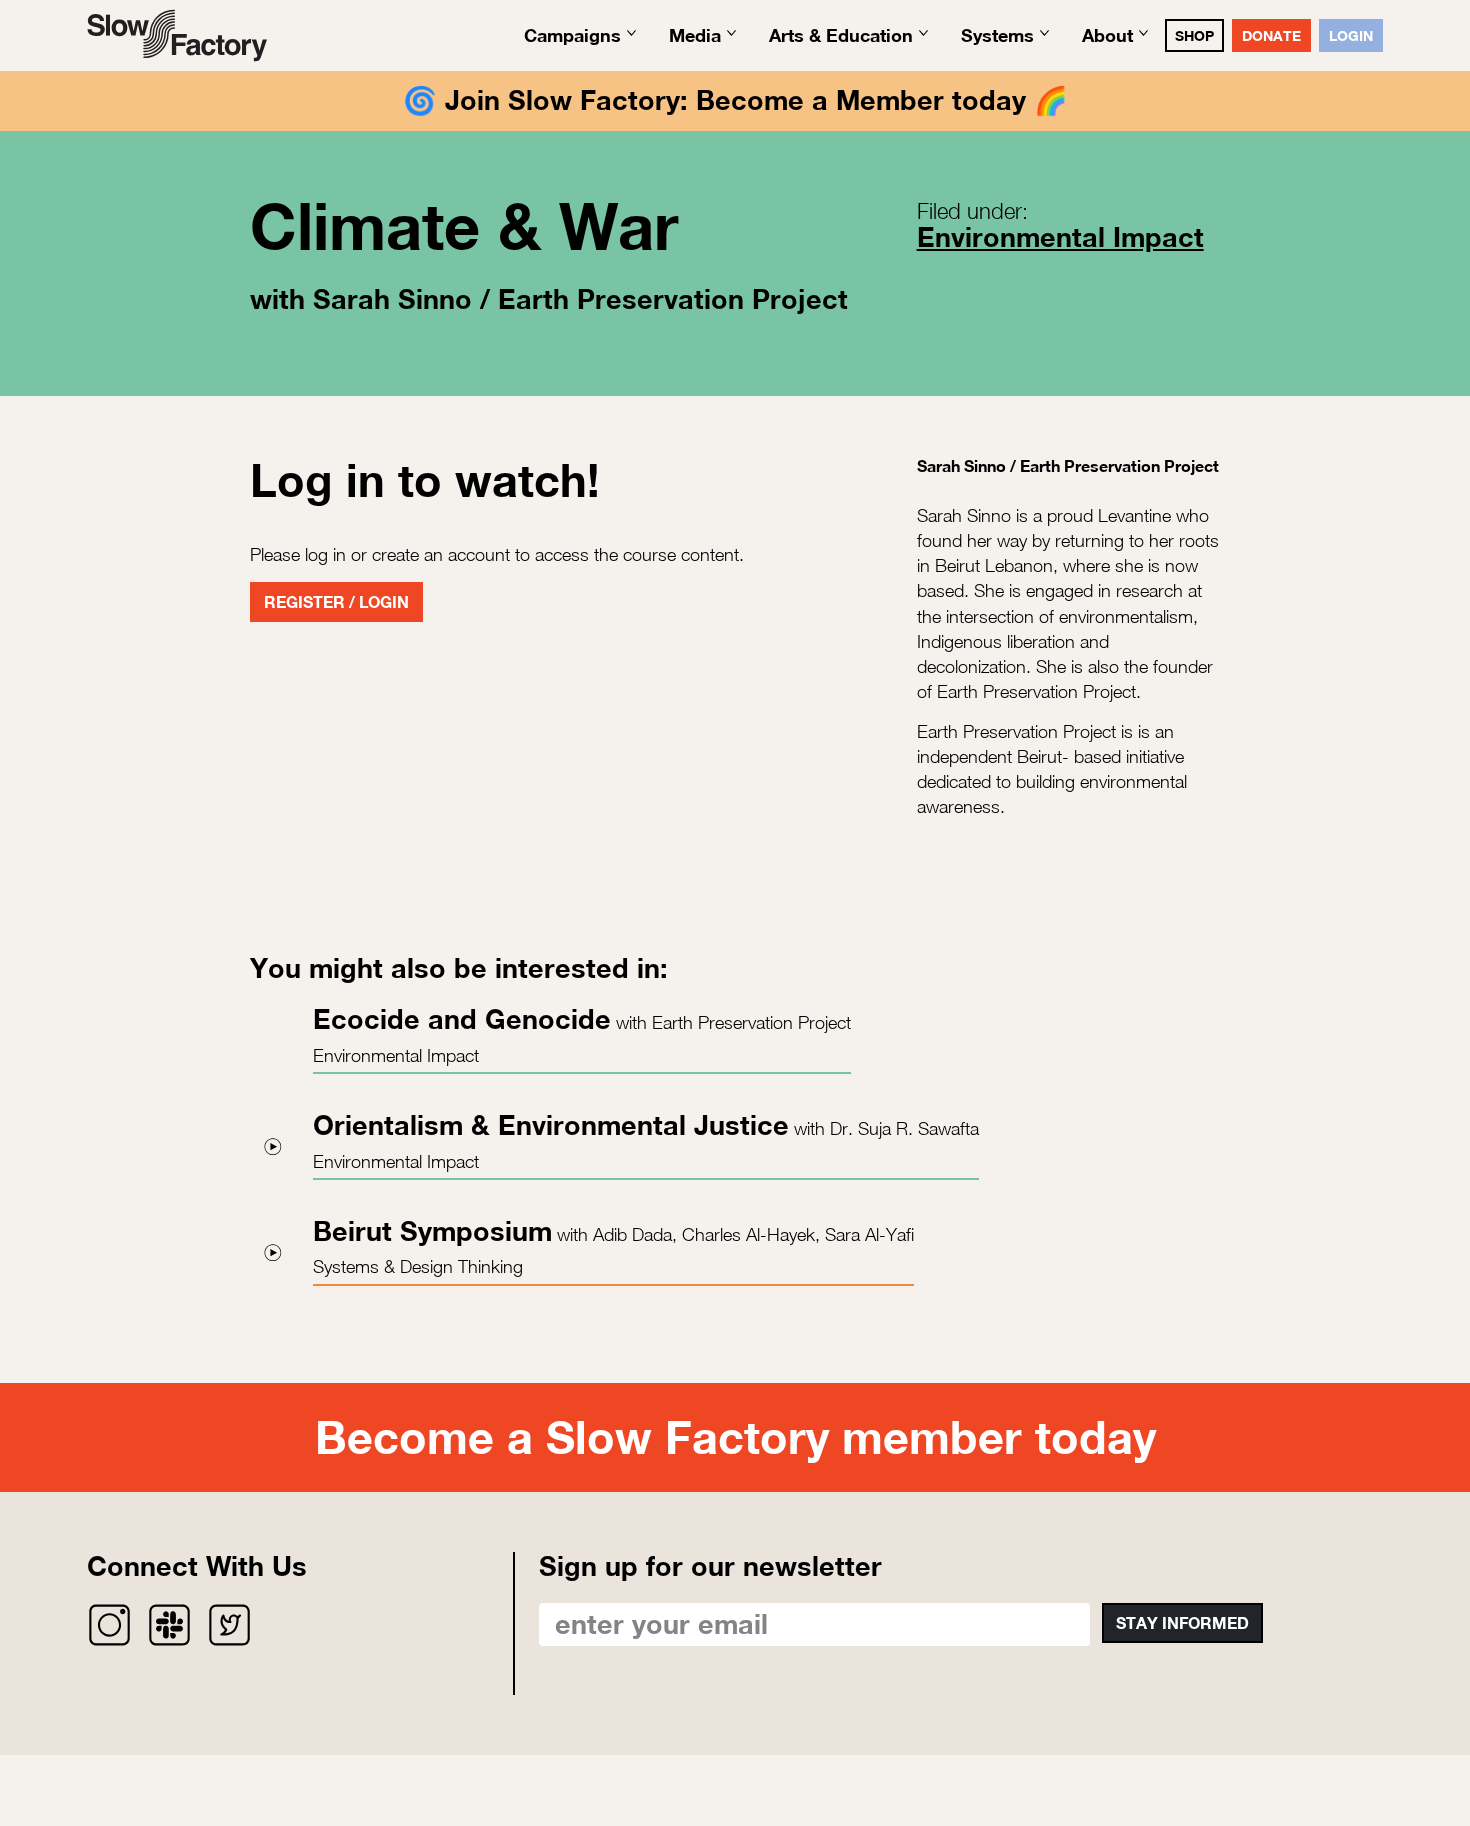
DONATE (1271, 35)
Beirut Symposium (432, 1231)
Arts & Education (841, 35)
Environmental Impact (1060, 237)
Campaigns (572, 35)
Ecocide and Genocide (462, 1019)
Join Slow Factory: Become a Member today (735, 100)
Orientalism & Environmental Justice (551, 1125)
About (1107, 35)
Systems (997, 35)
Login (1351, 35)
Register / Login (336, 601)
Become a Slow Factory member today (735, 1437)
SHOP (1194, 35)
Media (695, 35)
